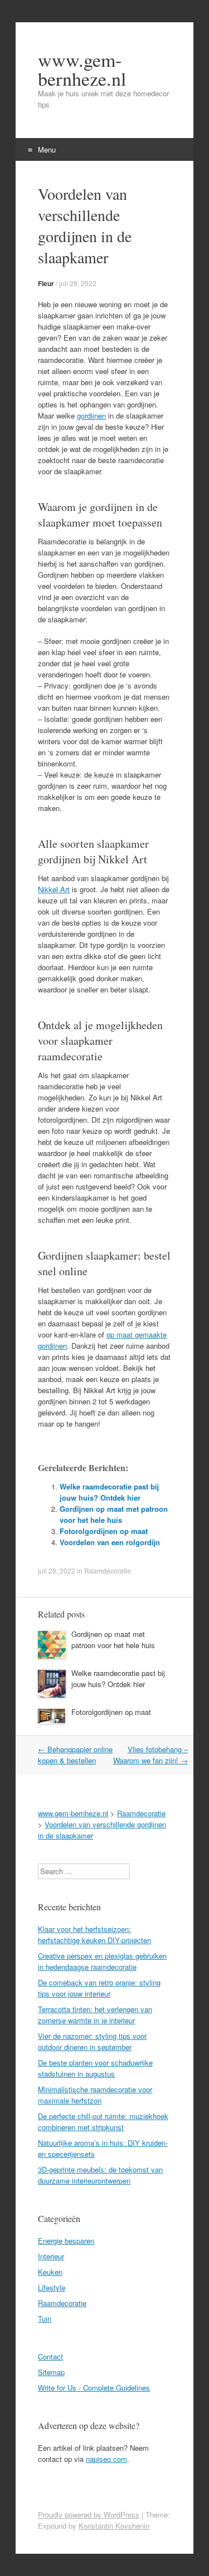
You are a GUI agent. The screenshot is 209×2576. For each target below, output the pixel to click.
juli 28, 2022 (78, 283)
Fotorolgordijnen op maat (104, 1531)
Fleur (46, 283)
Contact (50, 2356)
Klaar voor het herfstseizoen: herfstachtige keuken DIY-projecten (94, 1935)
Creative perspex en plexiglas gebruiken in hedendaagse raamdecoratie (102, 1961)
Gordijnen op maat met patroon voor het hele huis (114, 1514)
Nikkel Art (54, 889)
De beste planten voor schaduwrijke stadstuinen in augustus (95, 2068)
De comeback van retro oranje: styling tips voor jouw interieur (99, 1988)
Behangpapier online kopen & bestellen (75, 1755)
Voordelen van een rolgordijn (110, 1542)
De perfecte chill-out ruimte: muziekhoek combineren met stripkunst (103, 2122)
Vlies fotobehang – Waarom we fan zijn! (150, 1755)
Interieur (51, 2256)
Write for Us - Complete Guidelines (94, 2388)
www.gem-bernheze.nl (82, 69)
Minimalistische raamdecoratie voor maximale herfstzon (95, 2095)
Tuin (45, 2319)
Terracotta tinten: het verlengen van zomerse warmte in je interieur (95, 2015)
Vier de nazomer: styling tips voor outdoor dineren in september (92, 2041)
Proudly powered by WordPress (89, 2514)
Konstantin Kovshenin (114, 2526)
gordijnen (91, 416)
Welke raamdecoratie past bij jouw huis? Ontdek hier (109, 1492)
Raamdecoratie (108, 1570)
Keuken (50, 2272)
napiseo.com (106, 2459)
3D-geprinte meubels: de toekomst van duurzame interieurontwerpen (100, 2175)
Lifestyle (52, 2287)
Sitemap (51, 2372)
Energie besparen (66, 2241)
